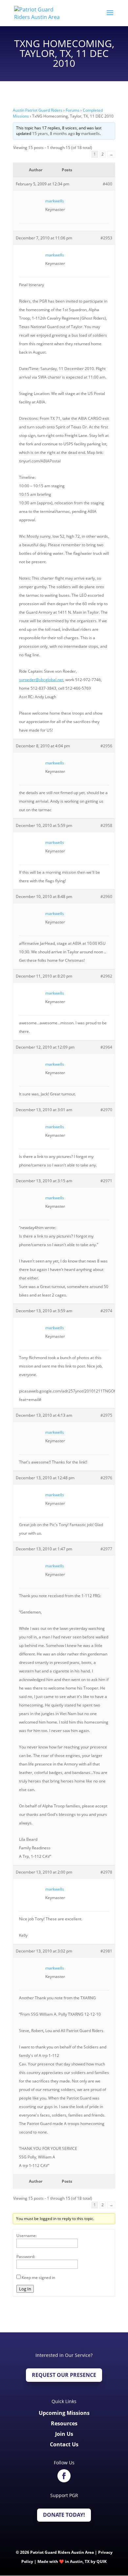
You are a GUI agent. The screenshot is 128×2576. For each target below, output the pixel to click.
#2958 (106, 825)
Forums (73, 110)
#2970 (106, 1110)
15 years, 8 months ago (53, 133)
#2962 (106, 976)
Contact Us (64, 2444)
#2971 (106, 1181)
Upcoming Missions (64, 2413)
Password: (26, 2257)
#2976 (106, 1478)
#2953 (106, 238)
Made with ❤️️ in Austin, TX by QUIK (72, 2561)
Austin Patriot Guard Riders (38, 110)
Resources (64, 2423)
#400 (107, 184)
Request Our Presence (64, 2375)
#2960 (106, 896)
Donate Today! (64, 2515)
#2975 (106, 1415)
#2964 (106, 1047)
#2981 (106, 1951)
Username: (27, 2236)
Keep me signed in (38, 2277)
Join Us (64, 2434)
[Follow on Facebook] (64, 2476)
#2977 (106, 1549)
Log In (25, 2289)
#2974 (106, 1311)
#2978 (106, 1872)
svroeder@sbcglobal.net (41, 680)
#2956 (106, 746)
